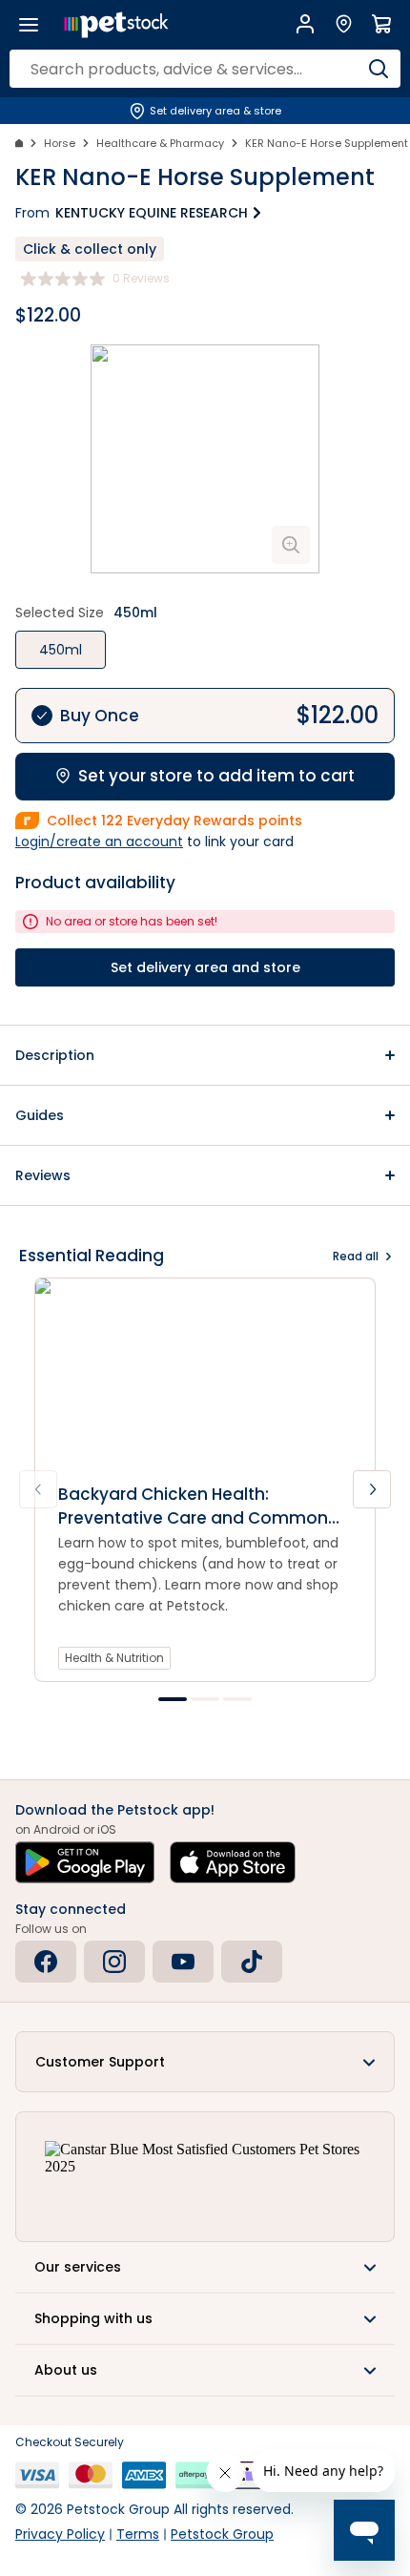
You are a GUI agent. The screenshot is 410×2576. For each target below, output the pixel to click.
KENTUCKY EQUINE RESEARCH (152, 213)
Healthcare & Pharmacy (160, 143)
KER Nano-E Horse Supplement (327, 143)
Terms (138, 2534)
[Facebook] (46, 1962)
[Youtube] (183, 1962)
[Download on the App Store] (233, 1862)
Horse (60, 143)
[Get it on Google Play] (85, 1862)
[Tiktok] (252, 1962)
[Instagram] (114, 1962)
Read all (356, 1256)
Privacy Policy (60, 2534)
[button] (205, 1055)
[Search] (379, 69)
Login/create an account (99, 841)
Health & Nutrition (114, 1658)
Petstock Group (222, 2534)
